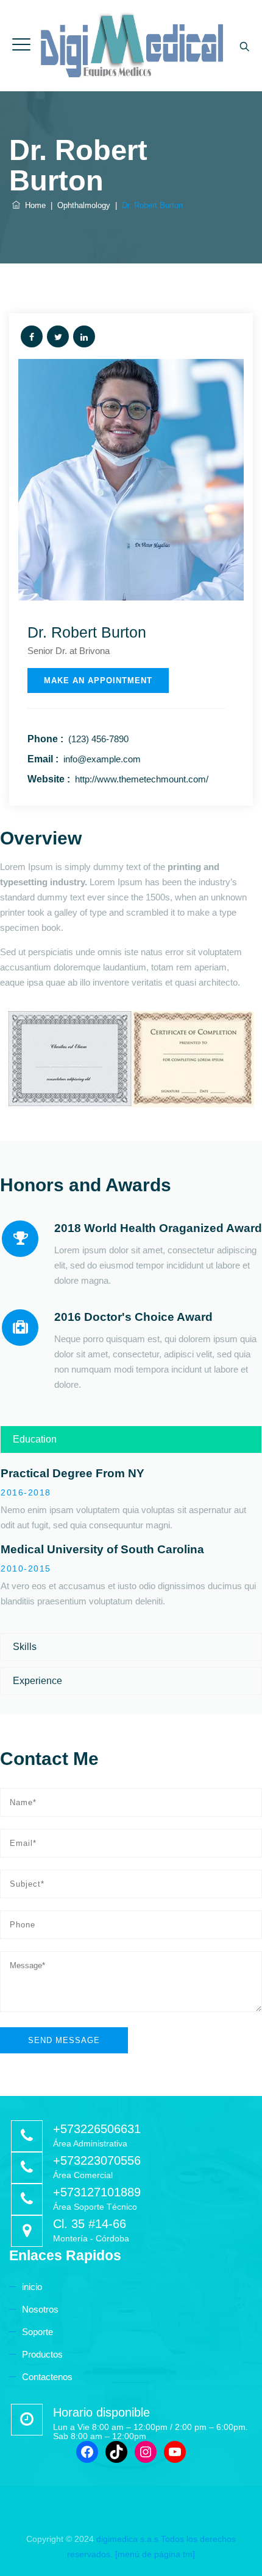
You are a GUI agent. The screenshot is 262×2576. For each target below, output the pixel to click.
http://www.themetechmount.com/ (142, 779)
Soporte (37, 2332)
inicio (32, 2287)
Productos (42, 2354)
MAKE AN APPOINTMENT (98, 681)
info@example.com (102, 759)
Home (33, 205)
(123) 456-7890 (98, 739)
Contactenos (47, 2377)
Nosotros (40, 2309)
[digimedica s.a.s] (131, 46)
